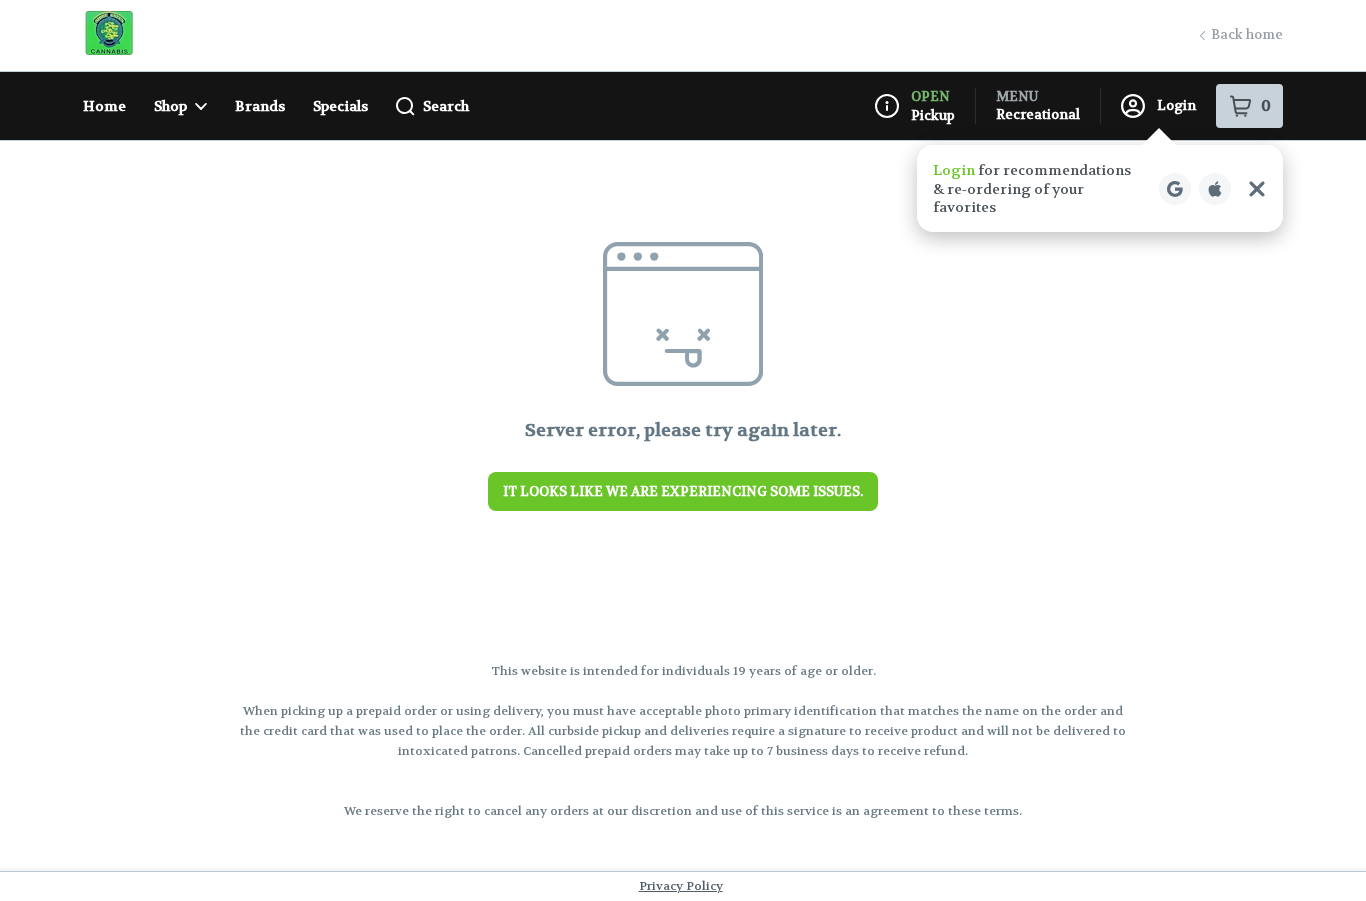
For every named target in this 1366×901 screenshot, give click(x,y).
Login (1176, 105)
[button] (1100, 188)
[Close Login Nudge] (1257, 189)
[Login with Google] (1175, 189)
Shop (170, 106)
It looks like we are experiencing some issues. (683, 491)
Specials (340, 106)
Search (446, 106)
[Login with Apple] (1215, 189)
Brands (260, 106)
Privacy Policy (681, 886)
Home (104, 106)
